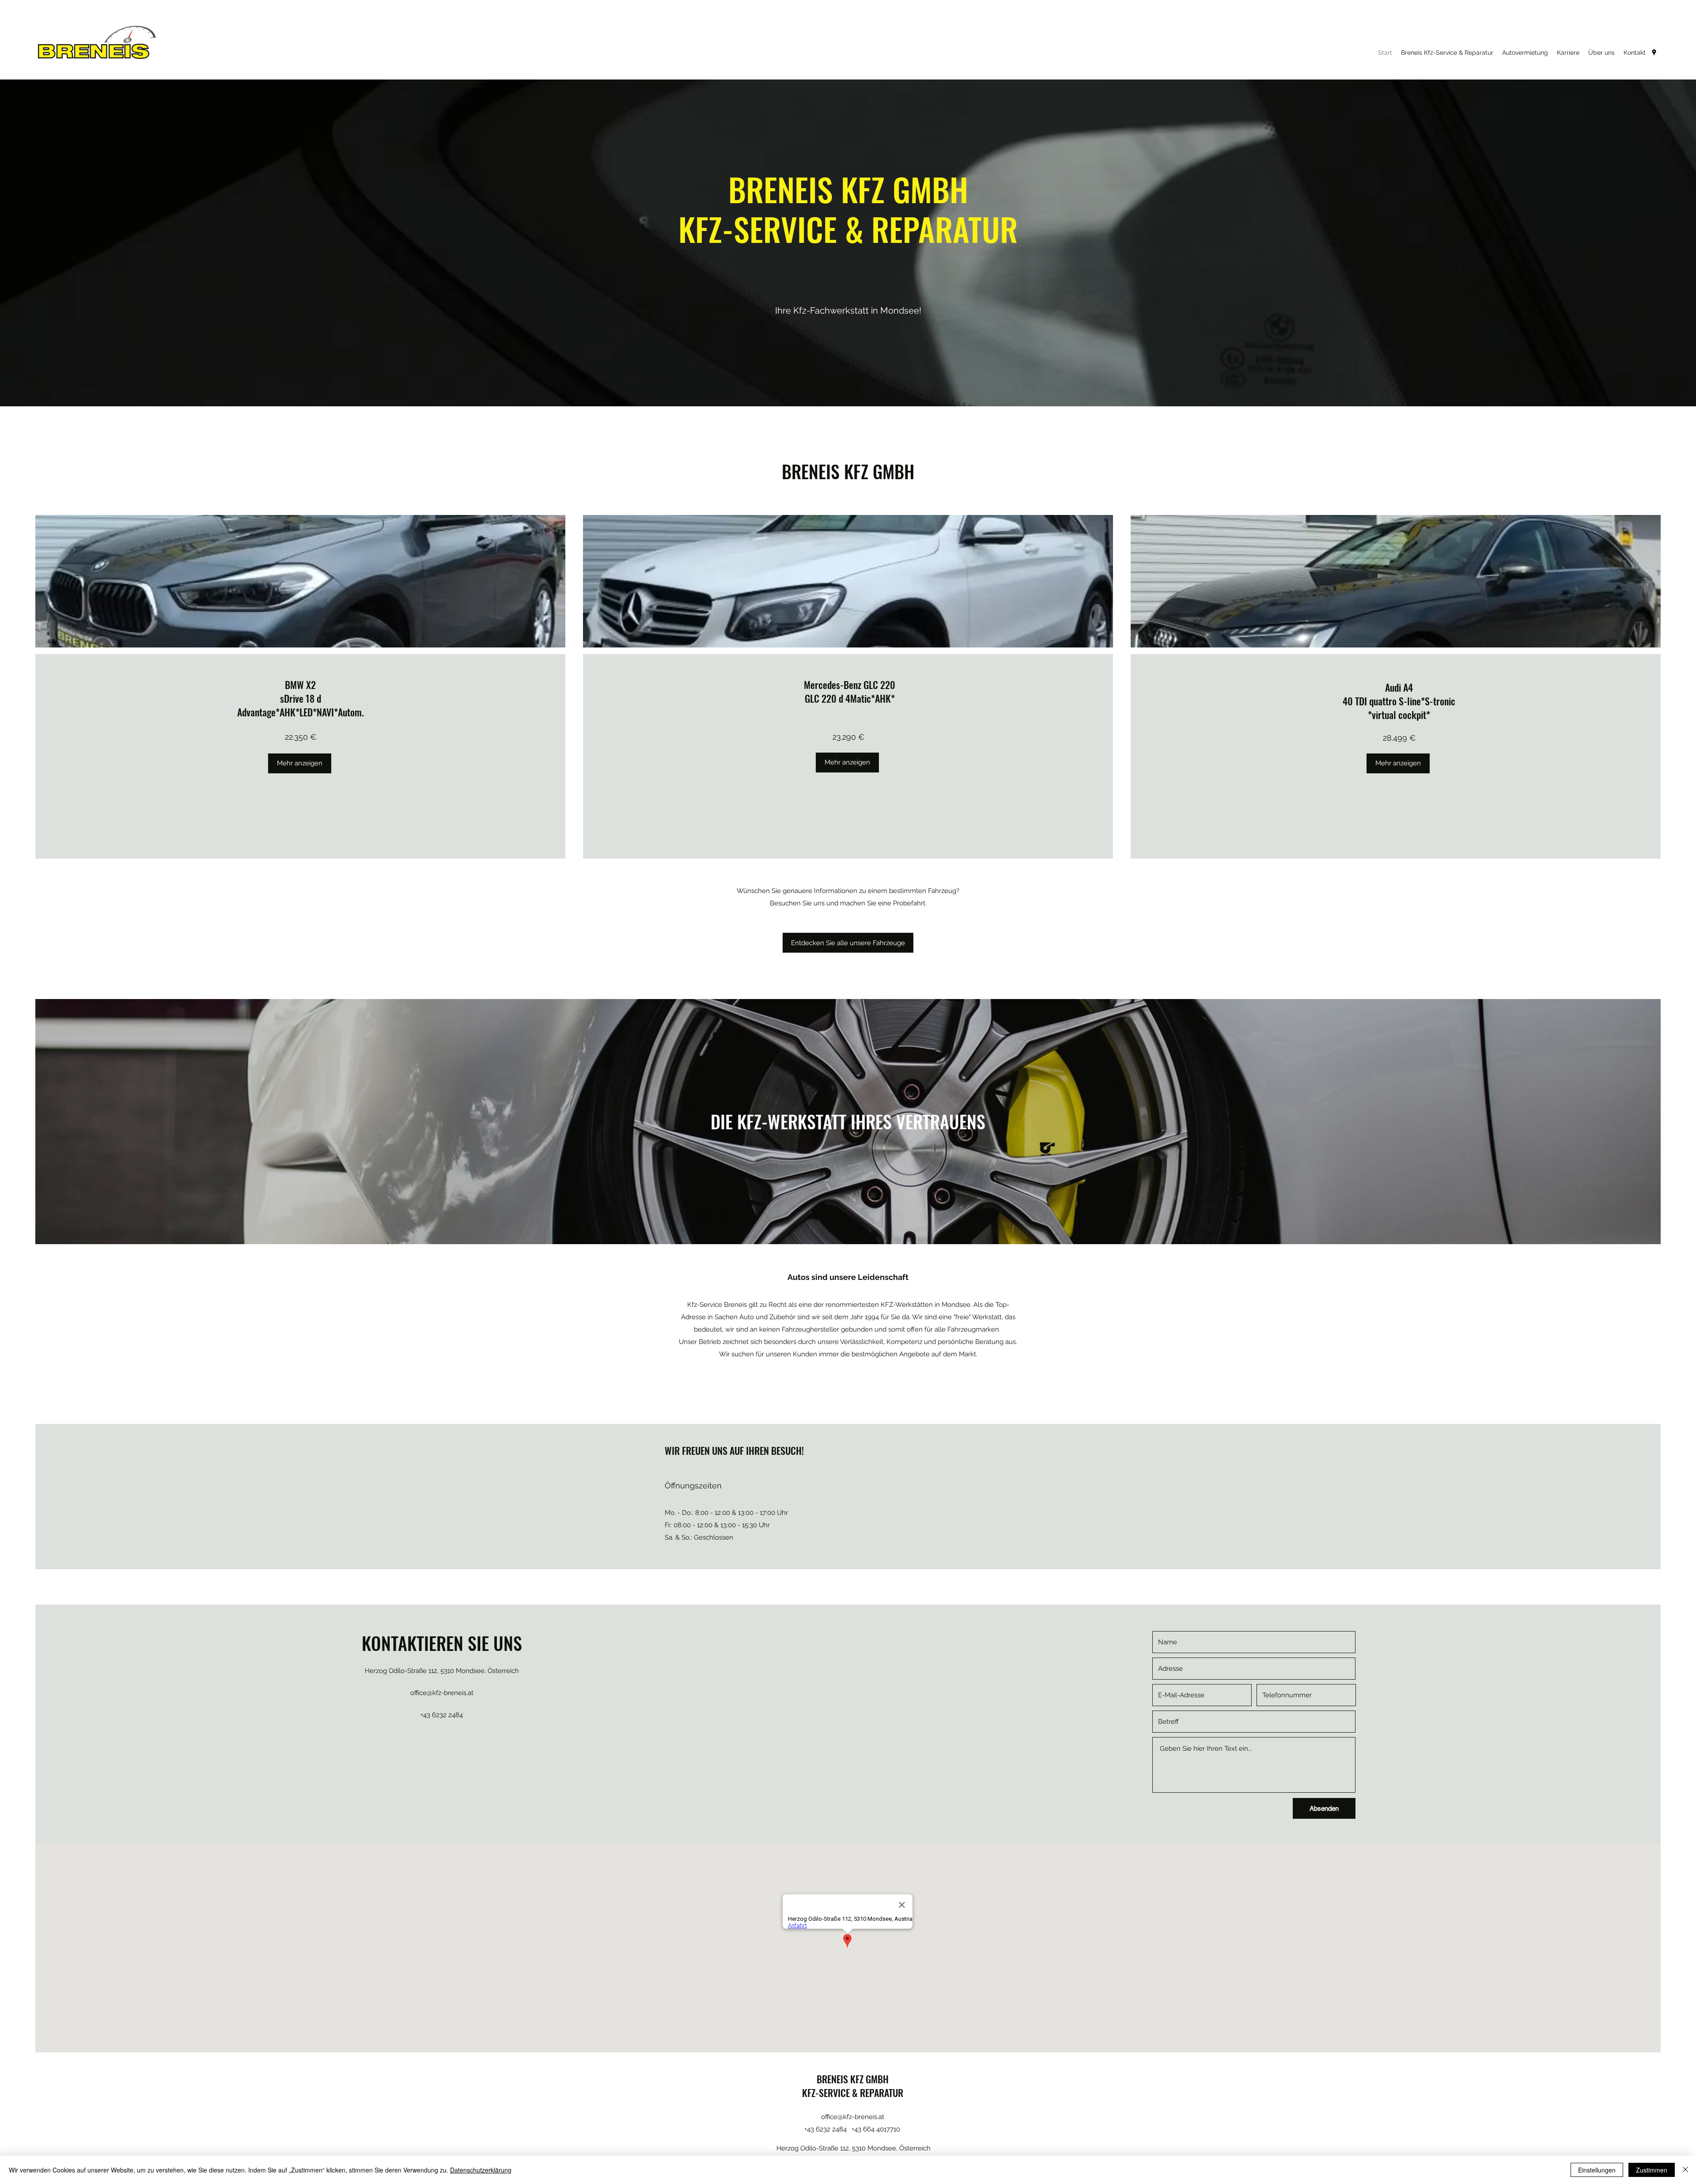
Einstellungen (1597, 2170)
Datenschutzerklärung (481, 2170)
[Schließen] (1685, 2170)
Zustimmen (1652, 2170)
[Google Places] (1654, 53)
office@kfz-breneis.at (442, 1693)
